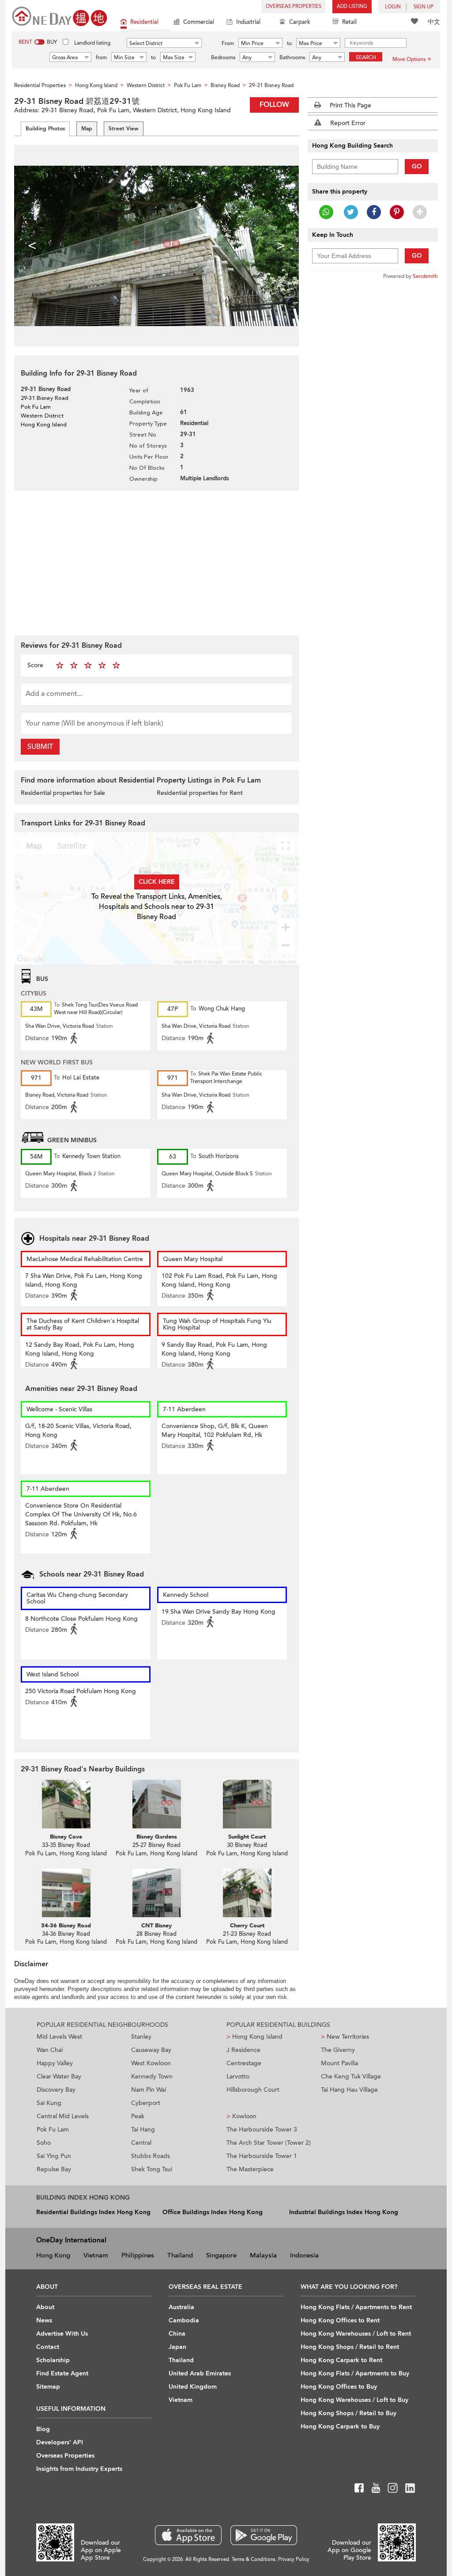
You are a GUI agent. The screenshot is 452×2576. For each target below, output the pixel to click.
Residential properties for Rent (200, 793)
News (44, 2320)
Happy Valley (55, 2063)
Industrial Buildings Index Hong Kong (344, 2212)
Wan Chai (50, 2050)
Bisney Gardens (157, 1837)
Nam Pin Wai (149, 2090)
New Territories (345, 2037)
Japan (177, 2347)
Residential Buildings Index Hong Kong (93, 2212)
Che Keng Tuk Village (351, 2076)
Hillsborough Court (253, 2090)
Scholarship (53, 2360)
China (177, 2334)
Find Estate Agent (62, 2373)
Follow (274, 105)
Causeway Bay (151, 2050)
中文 (434, 22)
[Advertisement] (156, 562)
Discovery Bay (56, 2090)
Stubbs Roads (151, 2156)
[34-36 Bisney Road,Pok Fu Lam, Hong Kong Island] (66, 1893)
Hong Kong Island (254, 2037)
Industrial (248, 22)
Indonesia (304, 2255)
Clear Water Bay (59, 2076)
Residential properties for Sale (63, 793)
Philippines (138, 2255)
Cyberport (146, 2103)
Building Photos (45, 129)
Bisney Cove (66, 1837)
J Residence (243, 2050)
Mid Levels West (59, 2037)
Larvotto (238, 2076)
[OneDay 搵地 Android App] (264, 2535)
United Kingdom (193, 2387)
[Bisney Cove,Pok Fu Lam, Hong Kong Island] (66, 1804)
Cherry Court (247, 1926)
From (228, 43)
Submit (40, 747)
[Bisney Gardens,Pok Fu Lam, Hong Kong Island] (156, 1804)
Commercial (199, 22)
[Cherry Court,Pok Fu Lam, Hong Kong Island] (247, 1893)
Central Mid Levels (63, 2116)
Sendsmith (425, 276)
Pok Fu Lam (53, 2130)
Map (87, 129)
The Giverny (338, 2050)
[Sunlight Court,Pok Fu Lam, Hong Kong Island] (247, 1804)
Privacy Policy (294, 2559)
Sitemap (48, 2387)
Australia (181, 2307)
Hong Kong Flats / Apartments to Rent (356, 2307)
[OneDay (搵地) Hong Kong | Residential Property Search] (60, 16)
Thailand (180, 2255)
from (101, 57)
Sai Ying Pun (54, 2156)
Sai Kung (49, 2103)
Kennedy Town (152, 2076)
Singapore (221, 2255)
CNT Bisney (156, 1926)
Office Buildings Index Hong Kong (213, 2212)
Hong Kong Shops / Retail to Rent (350, 2347)
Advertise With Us (62, 2334)
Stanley (141, 2037)
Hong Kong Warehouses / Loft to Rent (356, 2334)
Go (417, 166)
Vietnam (96, 2255)
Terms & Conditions (254, 2559)
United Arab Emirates (200, 2373)
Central (141, 2143)
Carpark (300, 22)
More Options (409, 59)
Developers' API (60, 2442)
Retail (349, 22)
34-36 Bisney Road (66, 1926)
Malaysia (263, 2255)
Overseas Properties (294, 6)
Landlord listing (92, 43)
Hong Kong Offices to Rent (340, 2320)
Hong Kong (53, 2255)
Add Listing (352, 6)
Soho (44, 2143)
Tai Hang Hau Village (349, 2090)
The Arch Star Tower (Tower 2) (269, 2143)
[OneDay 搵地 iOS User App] (188, 2535)
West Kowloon (151, 2063)
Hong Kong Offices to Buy (339, 2387)
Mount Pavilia (339, 2063)
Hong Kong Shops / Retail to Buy (348, 2413)
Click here (157, 882)
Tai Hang (143, 2130)
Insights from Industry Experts (79, 2469)
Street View (124, 129)
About (45, 2307)
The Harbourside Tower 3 (262, 2130)
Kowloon (241, 2116)
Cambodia (184, 2320)
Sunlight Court (247, 1837)
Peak (138, 2116)
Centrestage (244, 2063)
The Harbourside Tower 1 (262, 2156)
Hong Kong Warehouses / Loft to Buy (354, 2400)
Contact (48, 2347)
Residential (144, 22)
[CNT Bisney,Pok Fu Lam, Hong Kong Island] (156, 1893)
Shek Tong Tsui (152, 2169)
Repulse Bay (54, 2169)
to (289, 43)
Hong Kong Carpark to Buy (340, 2426)
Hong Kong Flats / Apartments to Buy (355, 2373)
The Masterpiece (250, 2169)
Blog (43, 2429)
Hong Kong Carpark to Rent (341, 2360)
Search (366, 57)
